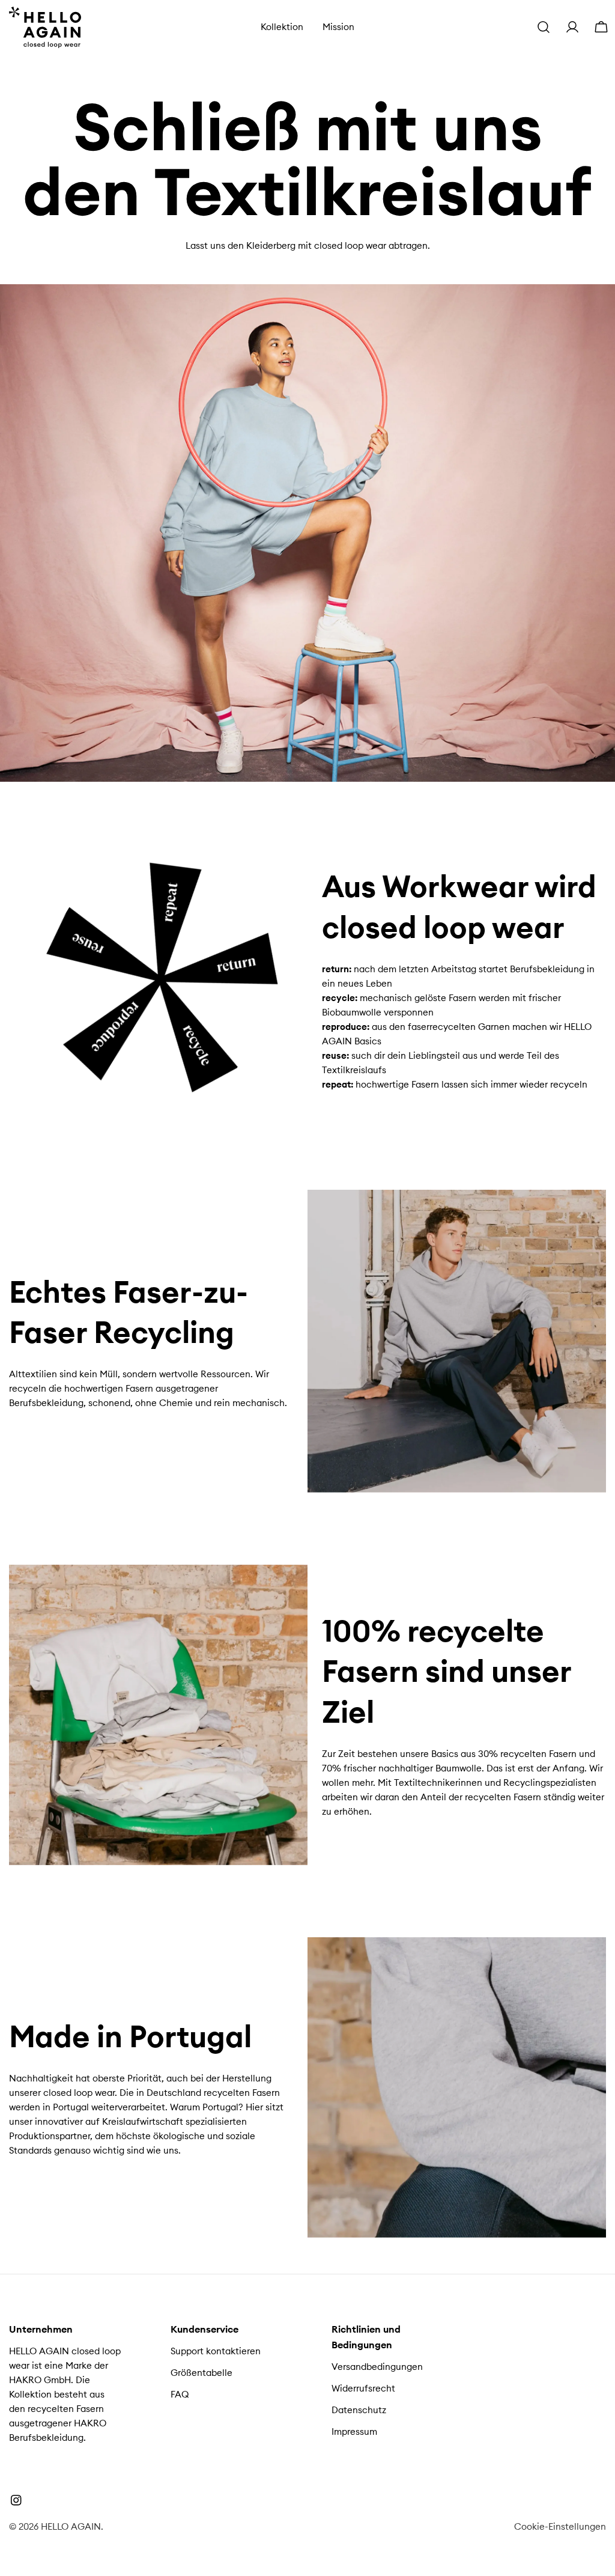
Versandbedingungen (377, 2367)
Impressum (354, 2431)
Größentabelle (201, 2373)
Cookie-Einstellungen (560, 2526)
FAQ (180, 2394)
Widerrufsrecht (363, 2388)
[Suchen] (544, 27)
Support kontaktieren (216, 2351)
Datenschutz (359, 2410)
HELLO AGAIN (71, 2526)
